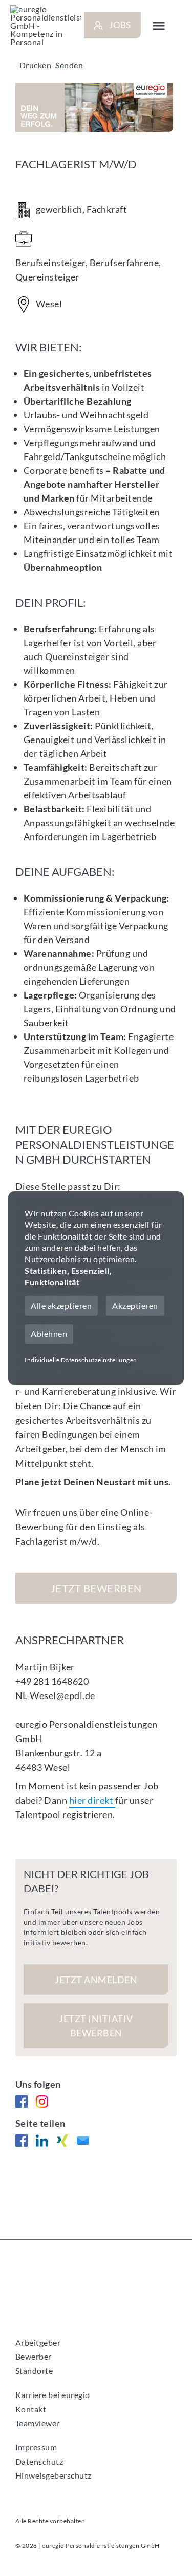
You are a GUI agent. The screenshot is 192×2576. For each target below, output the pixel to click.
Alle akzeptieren (61, 1305)
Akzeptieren (135, 1305)
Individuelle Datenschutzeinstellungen (81, 1360)
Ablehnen (49, 1334)
